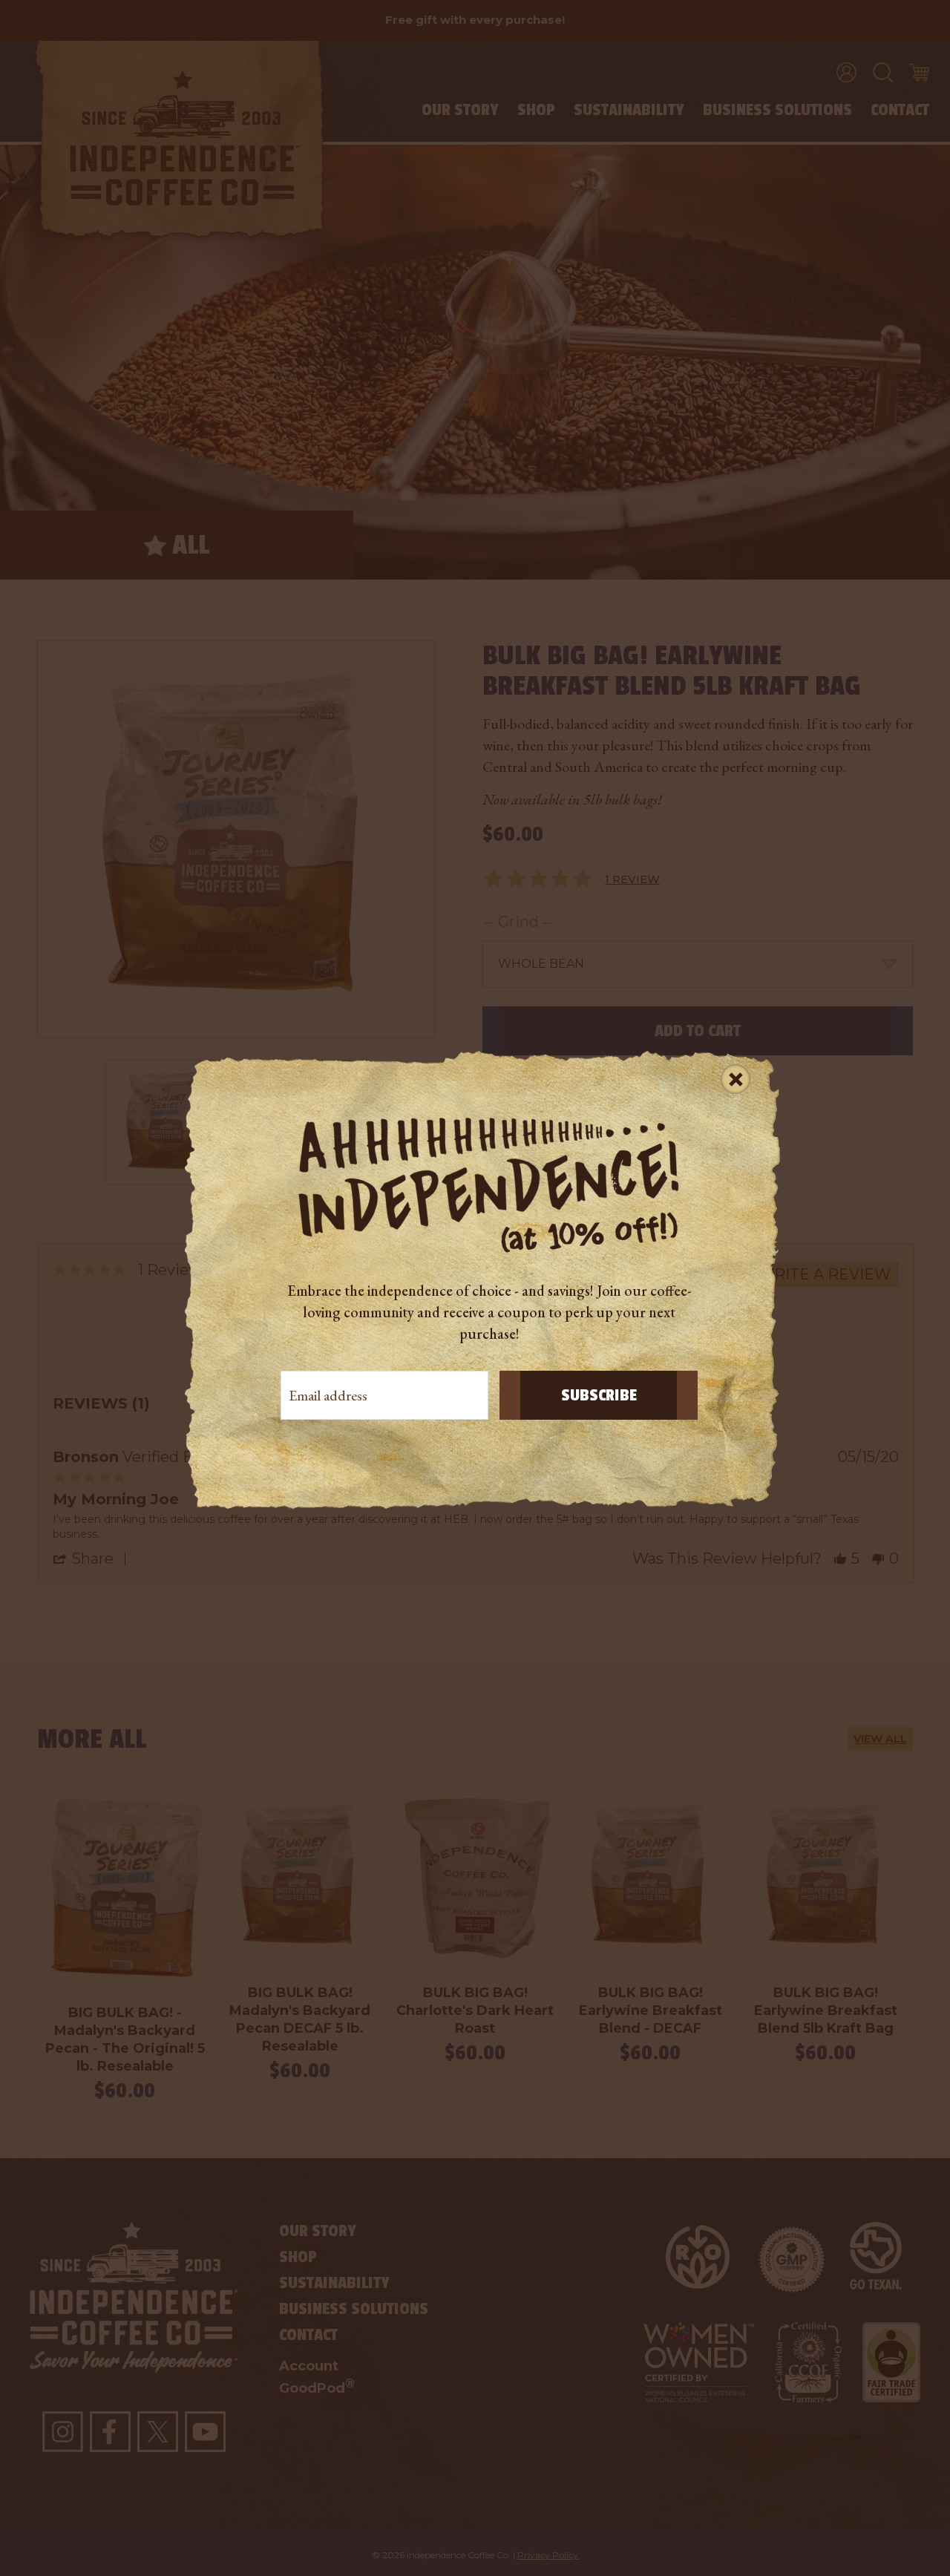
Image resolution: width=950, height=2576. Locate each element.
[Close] (736, 1078)
